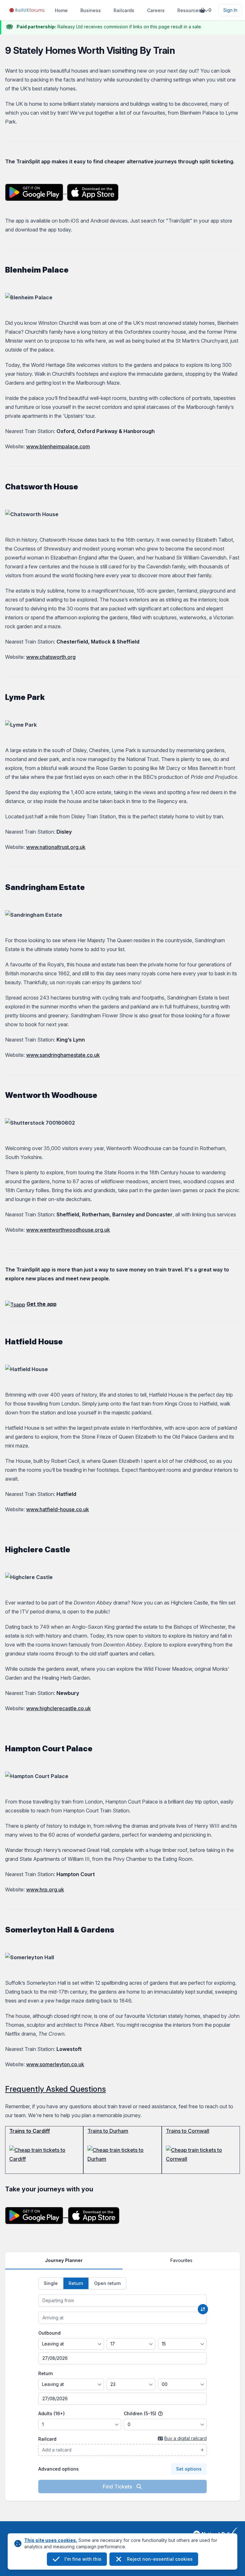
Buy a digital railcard (186, 2438)
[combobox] (122, 2301)
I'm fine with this (83, 2559)
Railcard (47, 2439)
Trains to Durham (108, 2131)
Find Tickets (118, 2487)
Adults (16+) (52, 2413)
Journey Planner (64, 2260)
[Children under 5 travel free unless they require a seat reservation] (160, 2414)
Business (91, 10)
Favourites (181, 2260)
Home (61, 10)
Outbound (49, 2333)
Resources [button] (189, 10)
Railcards (124, 10)
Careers (156, 10)
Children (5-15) (141, 2413)
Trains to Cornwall (188, 2131)
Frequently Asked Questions (56, 2089)
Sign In (230, 10)
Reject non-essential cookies (160, 2559)
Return (46, 2373)
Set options (189, 2469)
